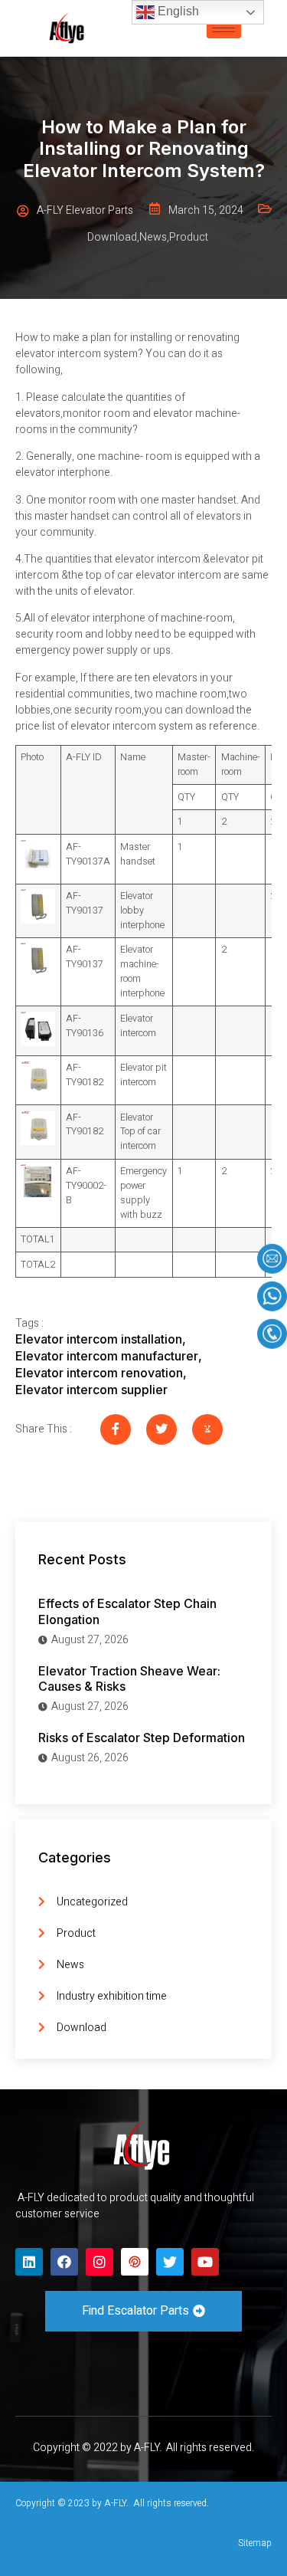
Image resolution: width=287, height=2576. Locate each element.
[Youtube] (205, 2262)
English (177, 11)
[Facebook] (64, 2262)
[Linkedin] (29, 2262)
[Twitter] (170, 2262)
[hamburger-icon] (224, 28)
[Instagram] (99, 2262)
